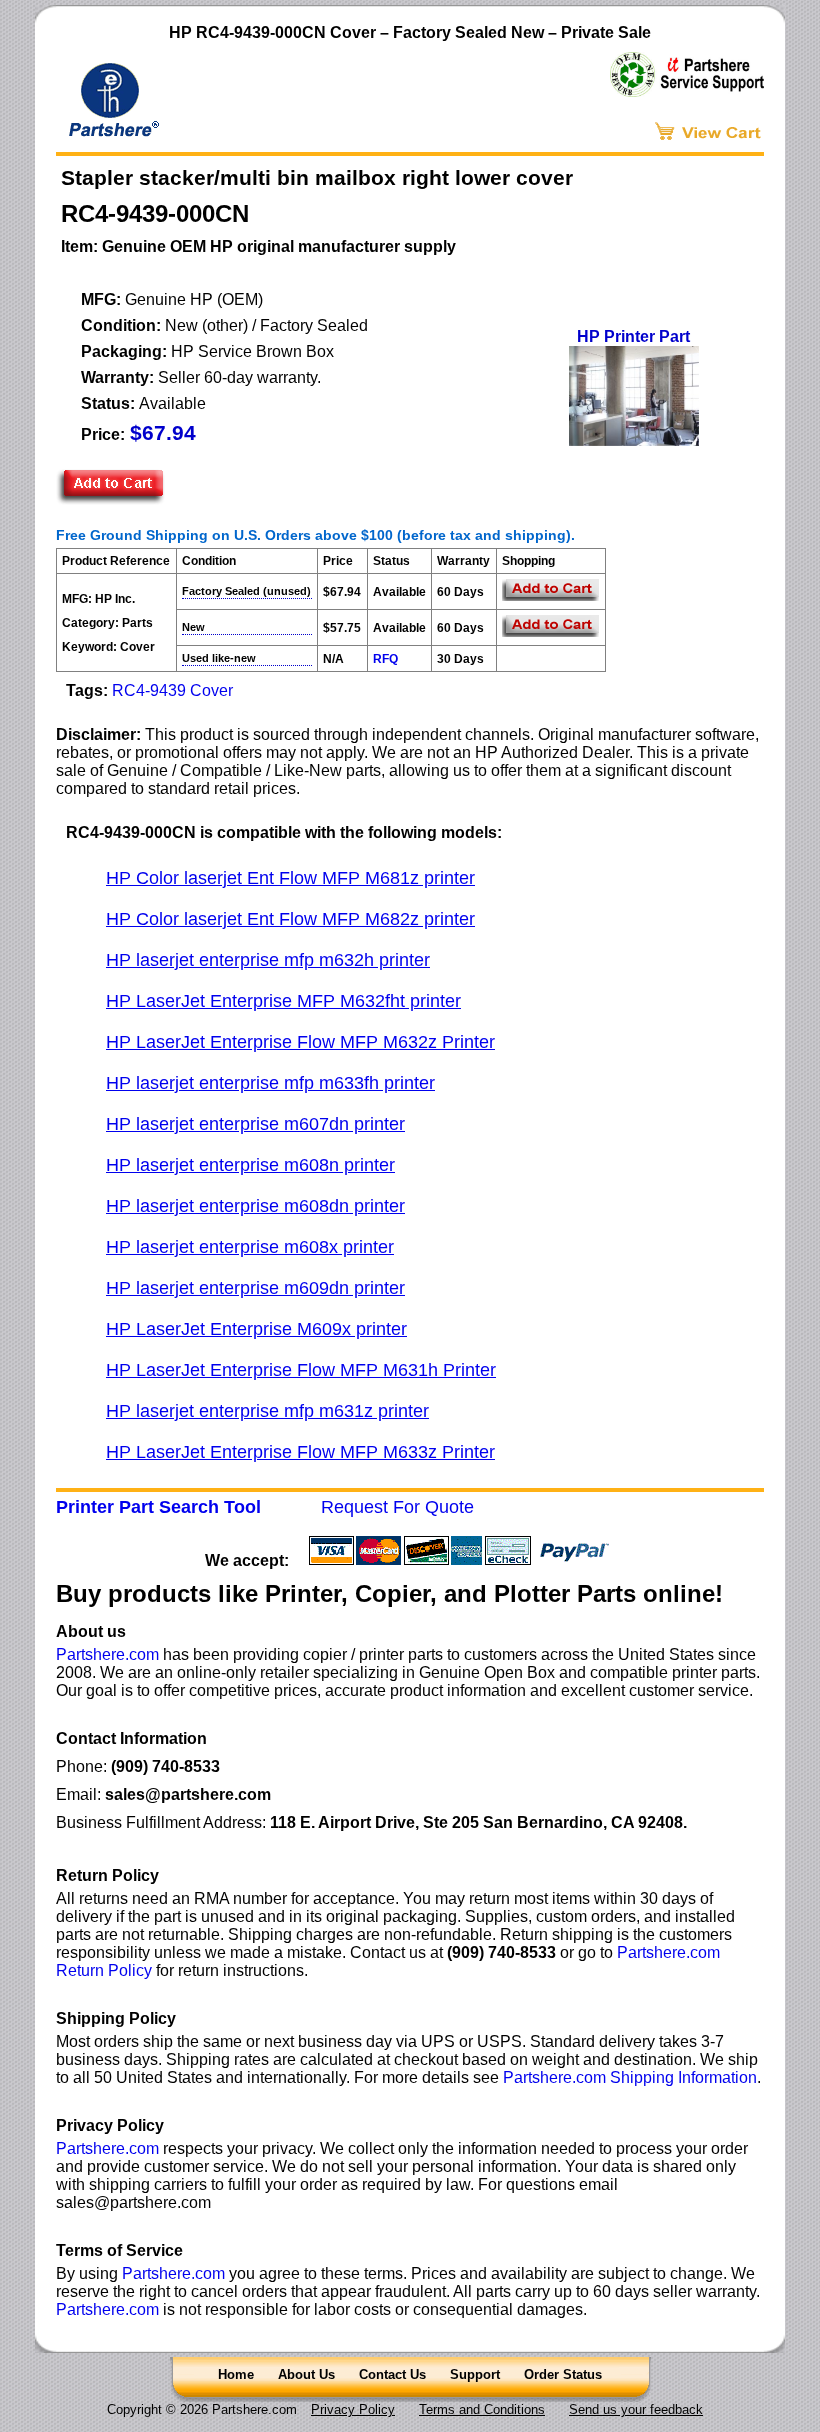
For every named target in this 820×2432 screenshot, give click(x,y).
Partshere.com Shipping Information (630, 2077)
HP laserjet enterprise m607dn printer (255, 1124)
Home (236, 2374)
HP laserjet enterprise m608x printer (250, 1247)
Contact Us (392, 2374)
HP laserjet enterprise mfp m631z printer (267, 1411)
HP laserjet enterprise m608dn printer (255, 1206)
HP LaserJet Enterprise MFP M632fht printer (283, 1001)
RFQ (385, 659)
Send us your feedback (636, 2409)
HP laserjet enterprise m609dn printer (255, 1288)
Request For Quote (397, 1507)
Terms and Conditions (482, 2409)
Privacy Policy (353, 2409)
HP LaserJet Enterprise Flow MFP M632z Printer (300, 1042)
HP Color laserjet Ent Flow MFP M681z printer (290, 878)
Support (475, 2374)
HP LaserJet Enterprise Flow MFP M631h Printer (301, 1370)
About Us (306, 2374)
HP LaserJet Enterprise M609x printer (256, 1329)
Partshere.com (107, 1654)
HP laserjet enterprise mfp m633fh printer (270, 1083)
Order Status (563, 2374)
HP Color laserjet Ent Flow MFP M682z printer (290, 919)
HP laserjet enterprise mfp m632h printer (268, 960)
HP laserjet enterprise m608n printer (250, 1165)
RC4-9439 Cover (172, 690)
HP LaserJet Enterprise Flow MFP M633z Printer (300, 1452)
